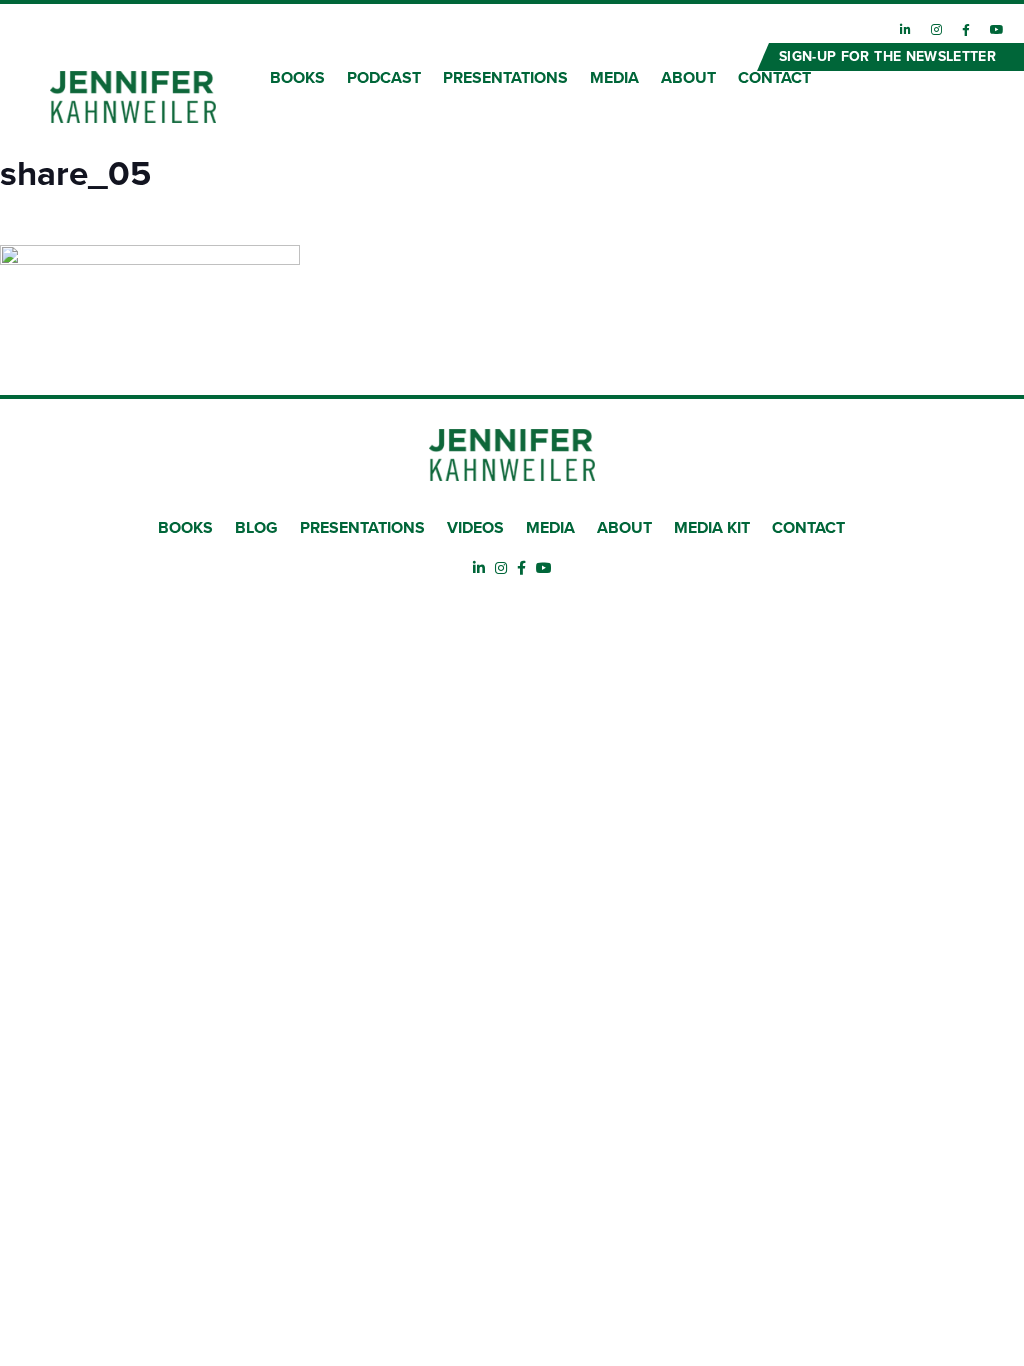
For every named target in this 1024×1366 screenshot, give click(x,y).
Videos (475, 528)
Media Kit (712, 528)
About (624, 528)
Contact (808, 528)
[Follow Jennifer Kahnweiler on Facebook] (966, 30)
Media (550, 528)
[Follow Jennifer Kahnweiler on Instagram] (936, 30)
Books (185, 528)
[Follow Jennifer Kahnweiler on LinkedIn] (905, 30)
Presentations (362, 528)
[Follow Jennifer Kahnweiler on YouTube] (997, 30)
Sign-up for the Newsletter (887, 56)
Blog (256, 528)
